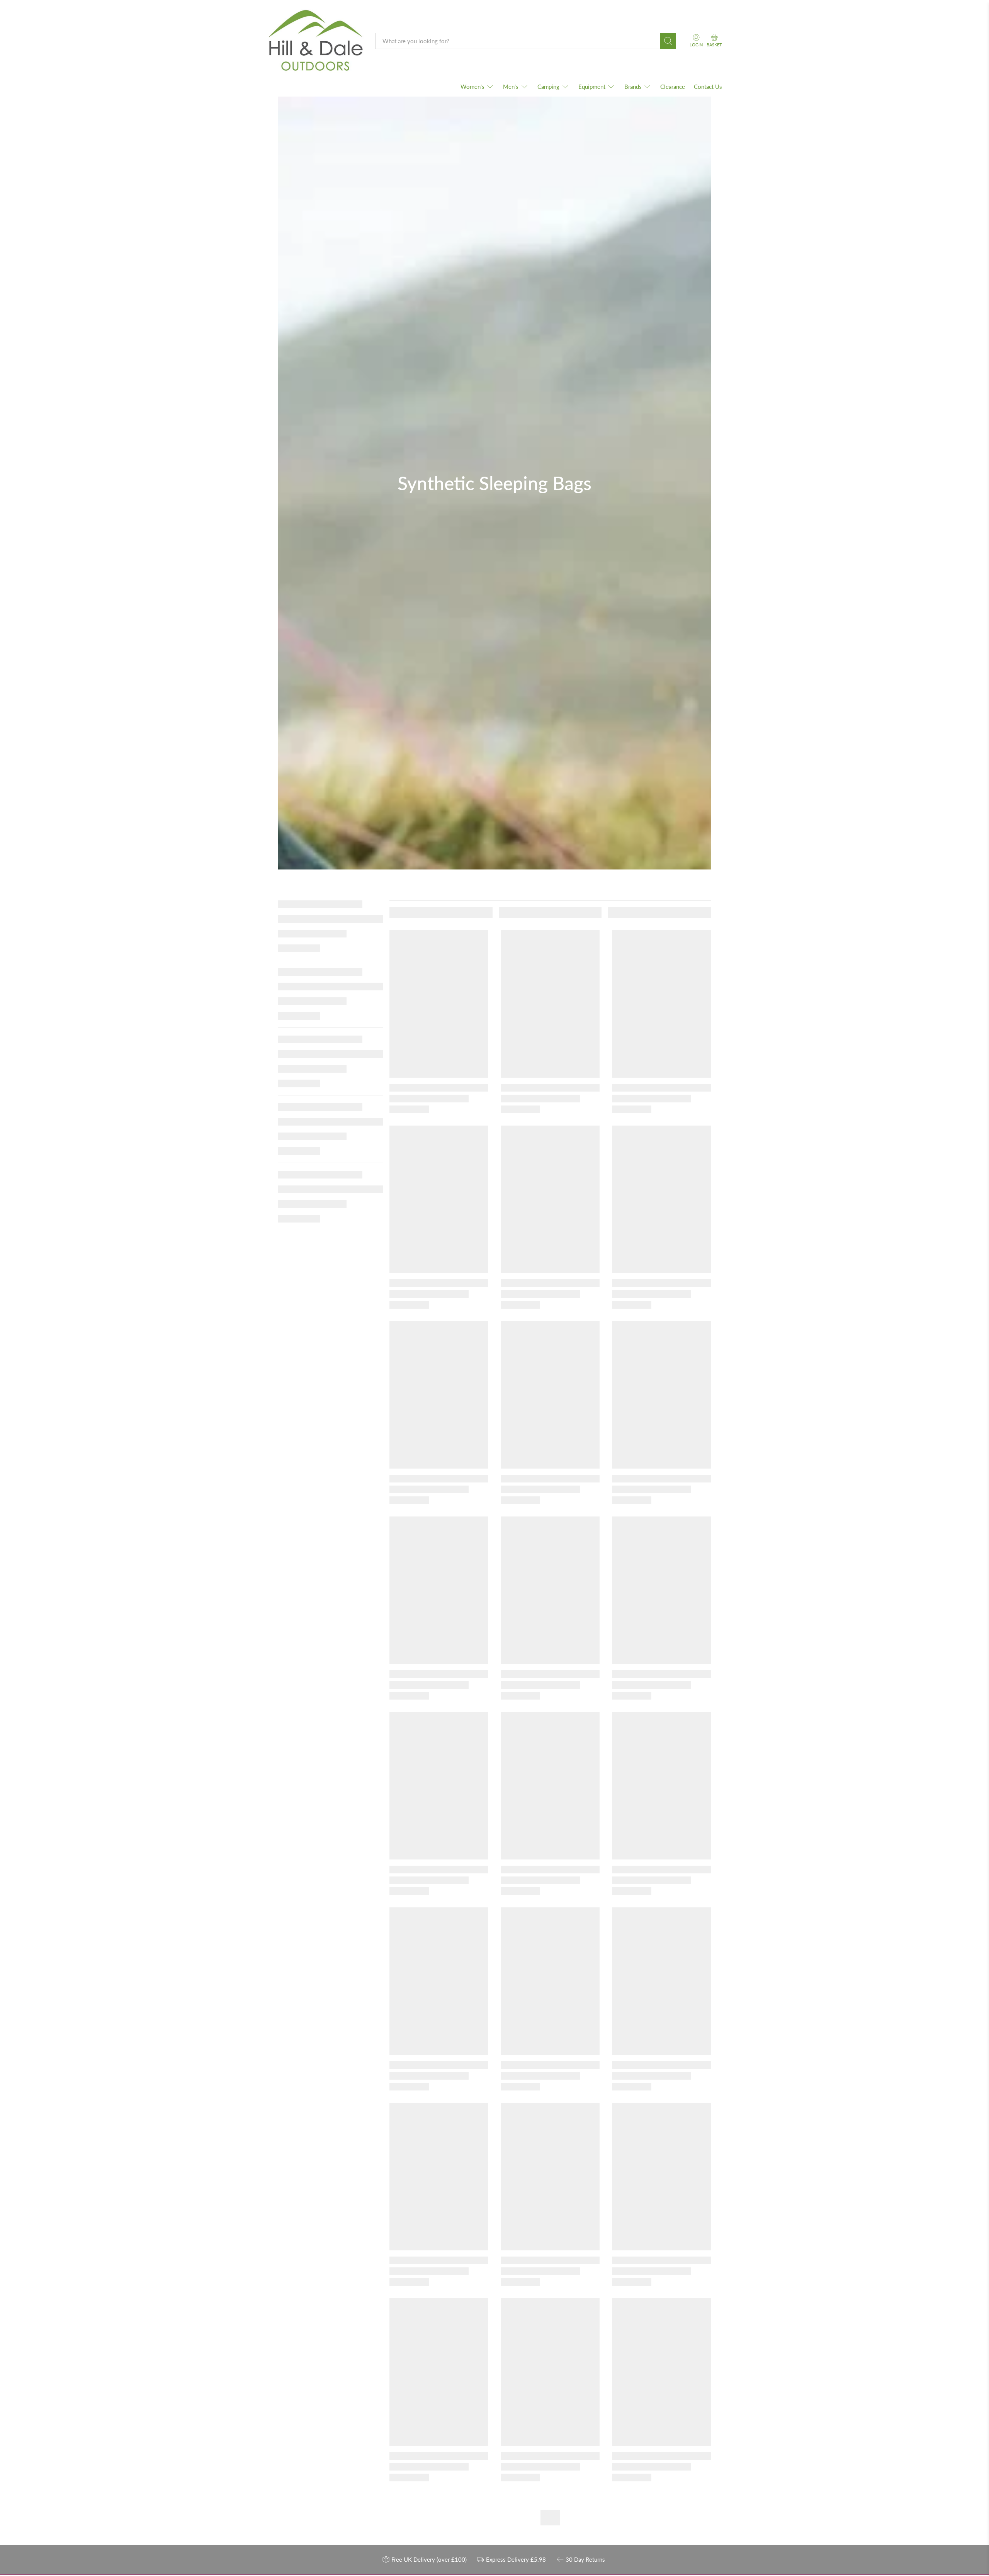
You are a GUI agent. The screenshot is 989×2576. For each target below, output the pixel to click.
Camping (548, 87)
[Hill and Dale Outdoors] (315, 41)
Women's (472, 87)
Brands (633, 87)
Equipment (592, 87)
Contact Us (708, 87)
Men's (511, 87)
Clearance (673, 87)
